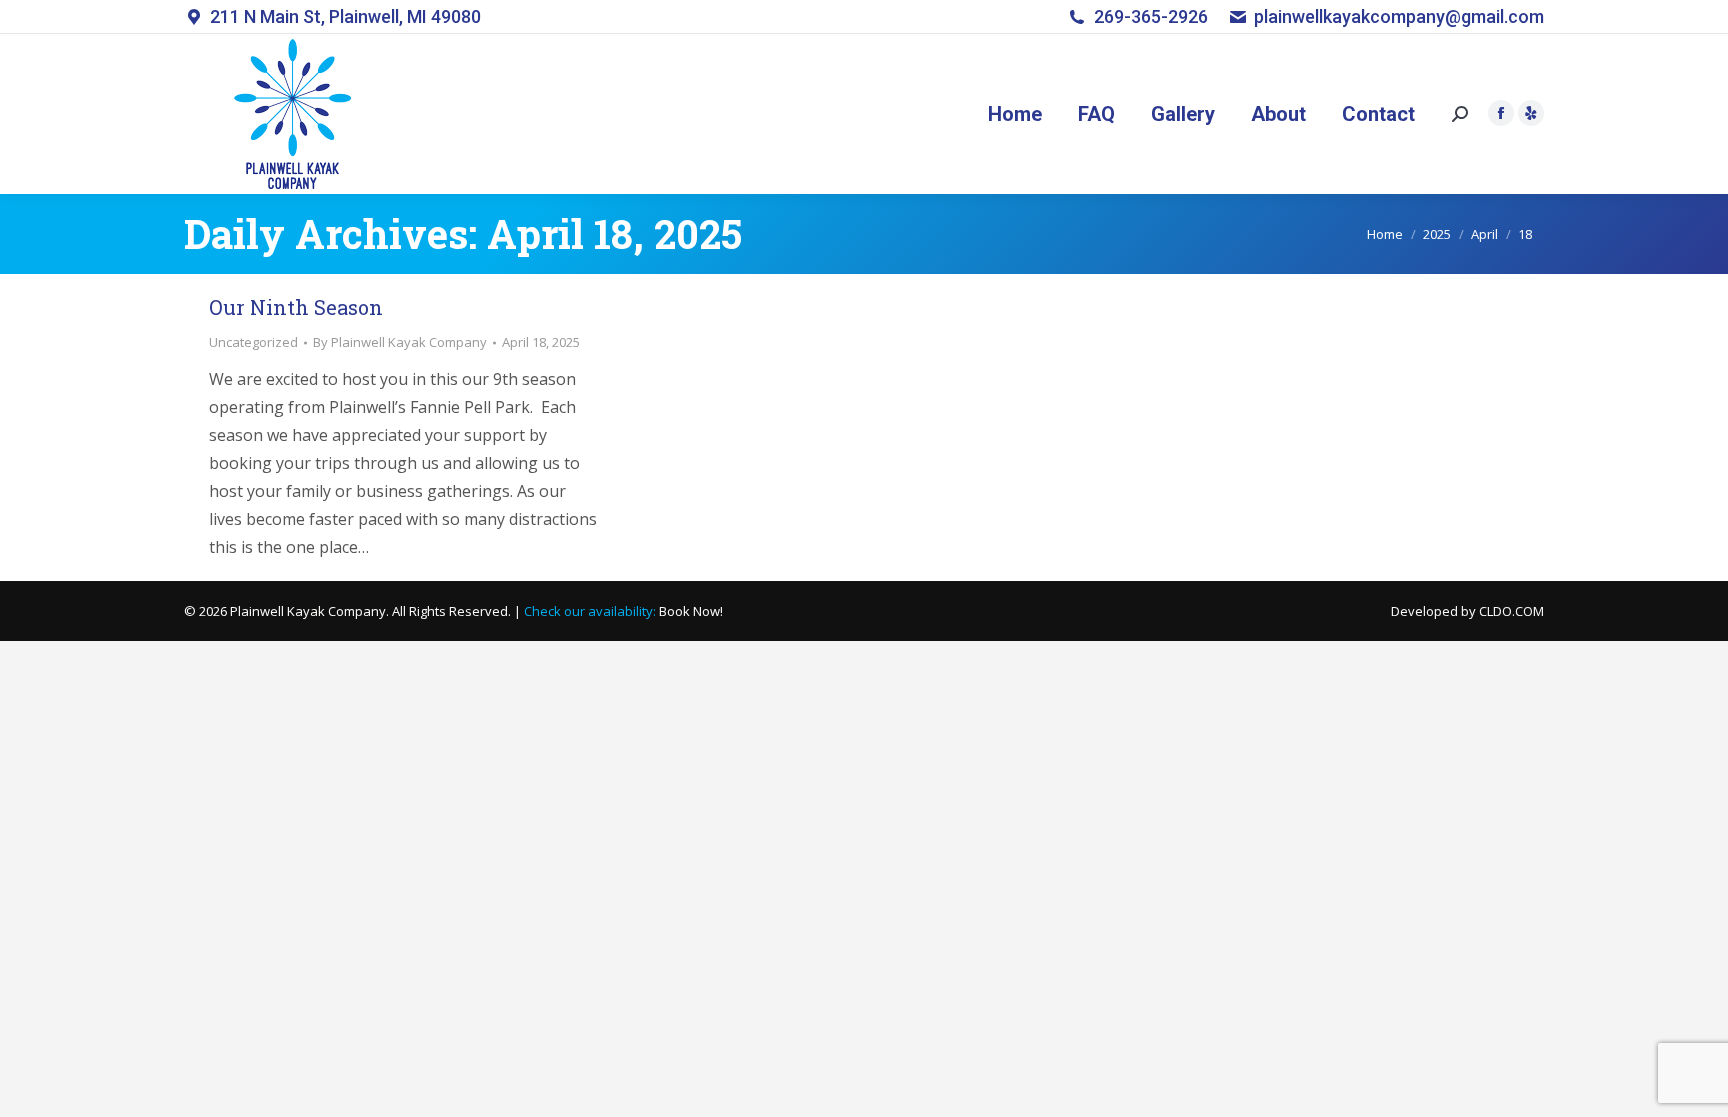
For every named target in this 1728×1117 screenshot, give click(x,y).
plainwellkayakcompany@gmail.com (1399, 16)
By (400, 342)
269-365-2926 (1151, 16)
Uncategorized (253, 342)
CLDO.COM (1511, 611)
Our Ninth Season (296, 307)
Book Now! (691, 611)
